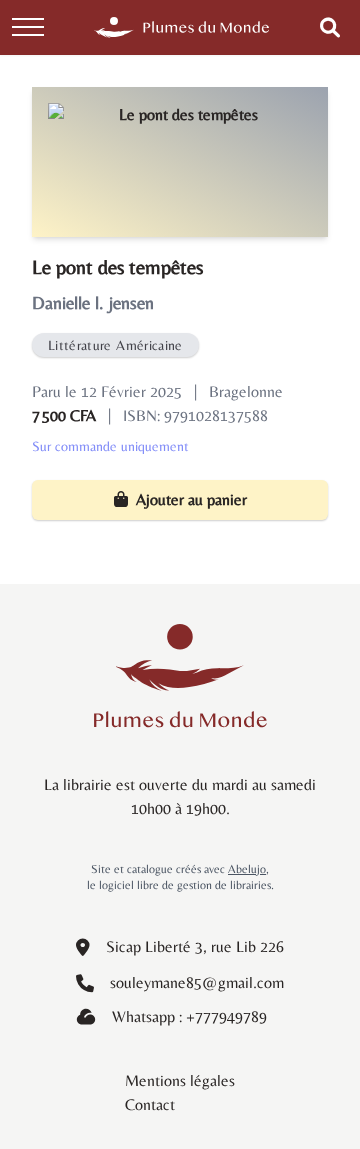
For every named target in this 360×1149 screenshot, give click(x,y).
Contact (150, 1104)
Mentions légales (180, 1080)
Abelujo (247, 869)
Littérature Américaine (115, 345)
